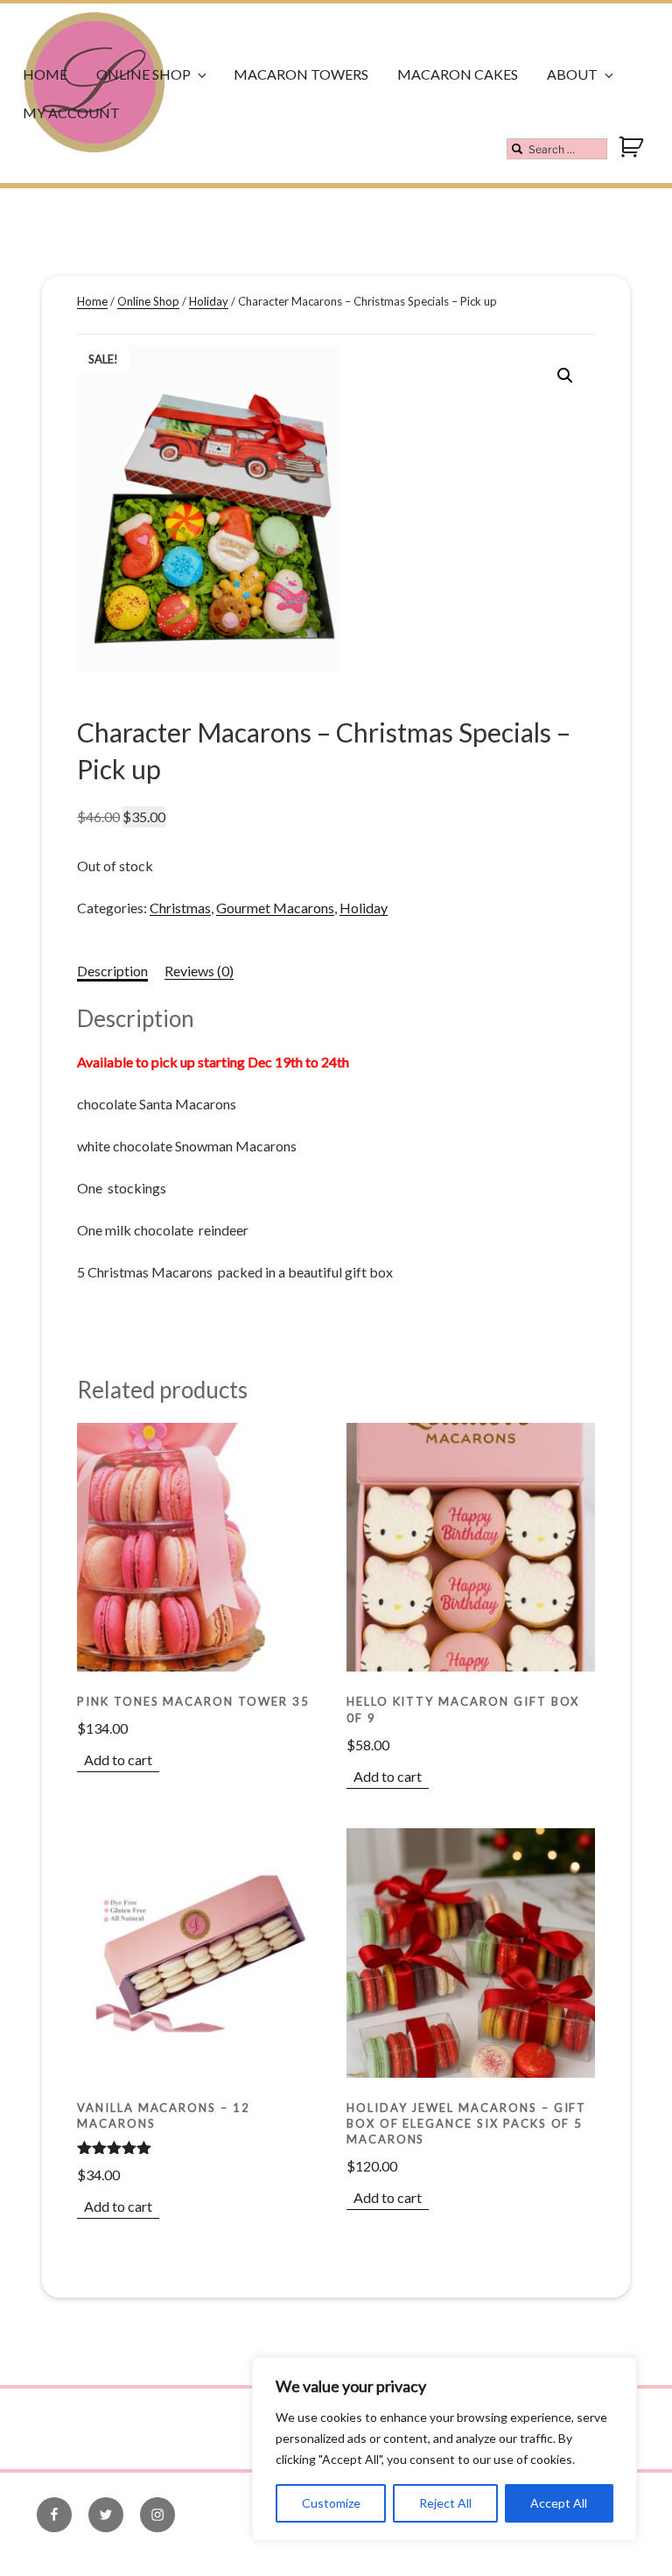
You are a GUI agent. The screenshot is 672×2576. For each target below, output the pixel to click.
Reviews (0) (199, 971)
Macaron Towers (301, 74)
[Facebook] (54, 2515)
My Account (71, 113)
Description (112, 971)
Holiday (209, 301)
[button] (565, 376)
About (572, 74)
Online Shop (143, 74)
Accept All (559, 2503)
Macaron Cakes (458, 74)
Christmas (180, 908)
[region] (444, 2449)
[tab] (112, 971)
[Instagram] (157, 2515)
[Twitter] (106, 2515)
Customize (331, 2503)
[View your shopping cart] (633, 155)
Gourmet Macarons (275, 908)
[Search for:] (557, 149)
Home (45, 74)
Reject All (445, 2503)
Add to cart (118, 1760)
